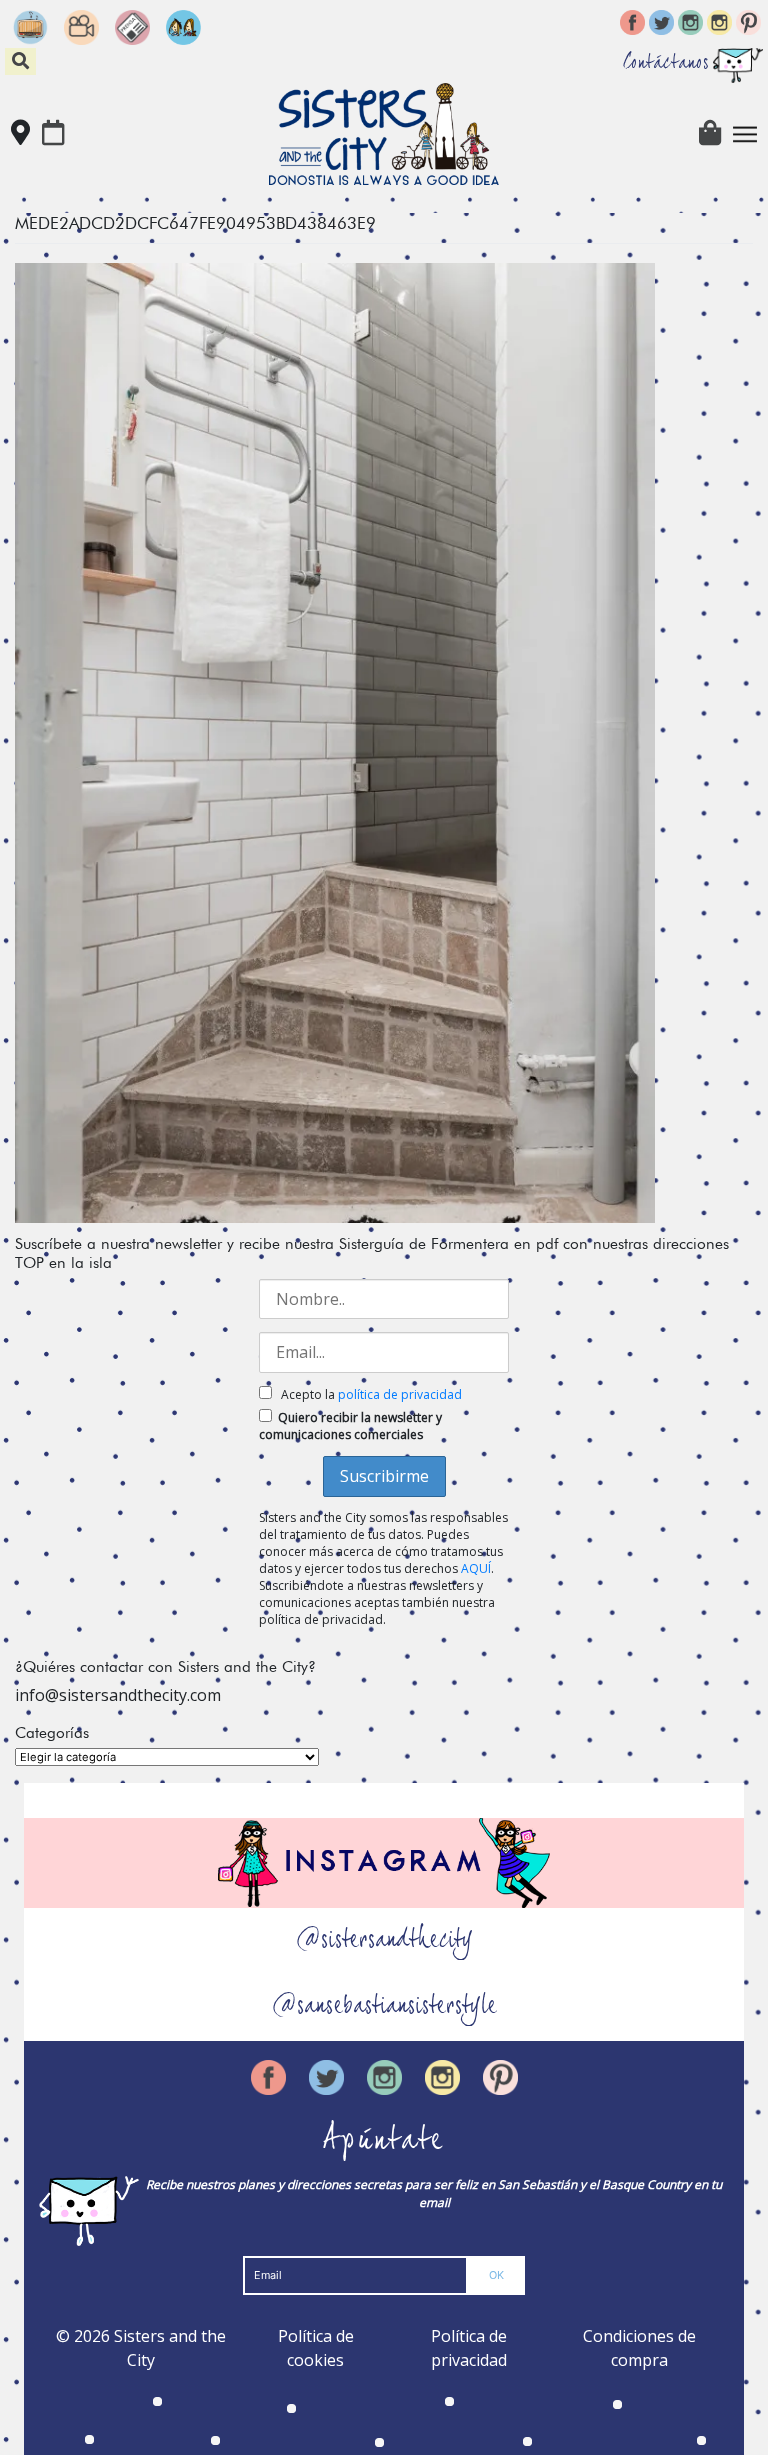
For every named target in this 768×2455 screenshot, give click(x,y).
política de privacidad (400, 1394)
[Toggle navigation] (745, 134)
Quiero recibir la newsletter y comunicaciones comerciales (350, 1426)
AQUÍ (476, 1568)
